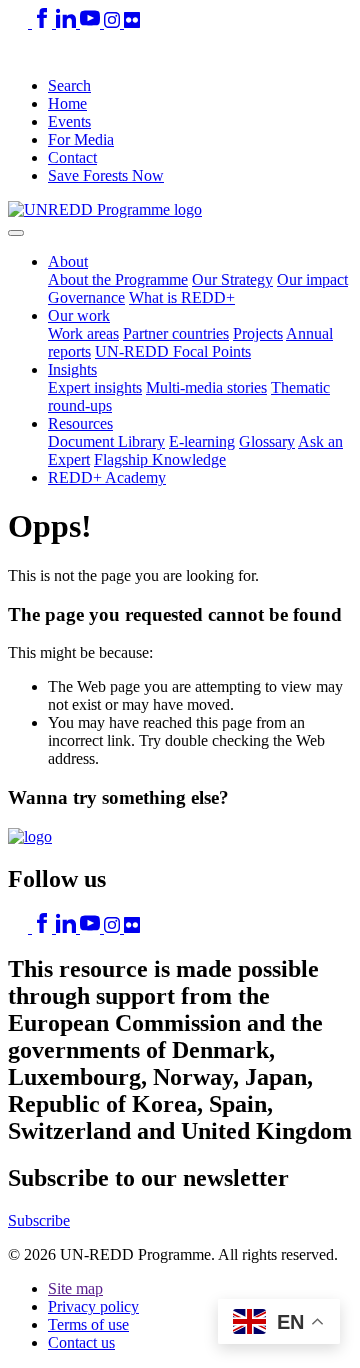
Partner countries (176, 333)
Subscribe (39, 1220)
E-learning (202, 441)
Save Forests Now (106, 175)
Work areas (83, 333)
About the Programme (118, 279)
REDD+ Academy (107, 477)
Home (67, 103)
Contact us (81, 1342)
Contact (72, 157)
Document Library (106, 441)
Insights (72, 369)
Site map (75, 1288)
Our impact (312, 279)
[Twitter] (20, 22)
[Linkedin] (68, 22)
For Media (81, 139)
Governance (86, 297)
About (68, 261)
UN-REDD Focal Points (173, 351)
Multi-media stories (206, 387)
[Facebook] (44, 22)
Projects (258, 333)
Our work (79, 315)
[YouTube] (92, 22)
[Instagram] (114, 22)
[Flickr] (132, 22)
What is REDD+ (182, 297)
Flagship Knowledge (160, 459)
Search (69, 85)
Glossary (267, 441)
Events (69, 121)
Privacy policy (93, 1306)
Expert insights (95, 387)
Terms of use (88, 1324)
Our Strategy (232, 279)
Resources (80, 423)
